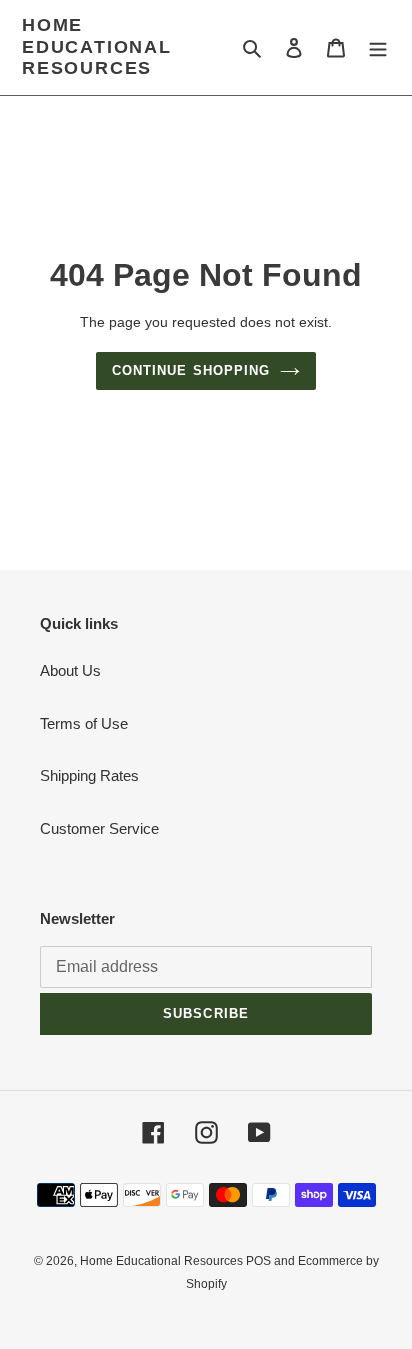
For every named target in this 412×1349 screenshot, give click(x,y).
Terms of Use (84, 723)
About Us (70, 670)
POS (258, 1261)
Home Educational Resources (97, 46)
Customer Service (99, 828)
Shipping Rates (89, 775)
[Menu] (378, 47)
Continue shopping (191, 370)
